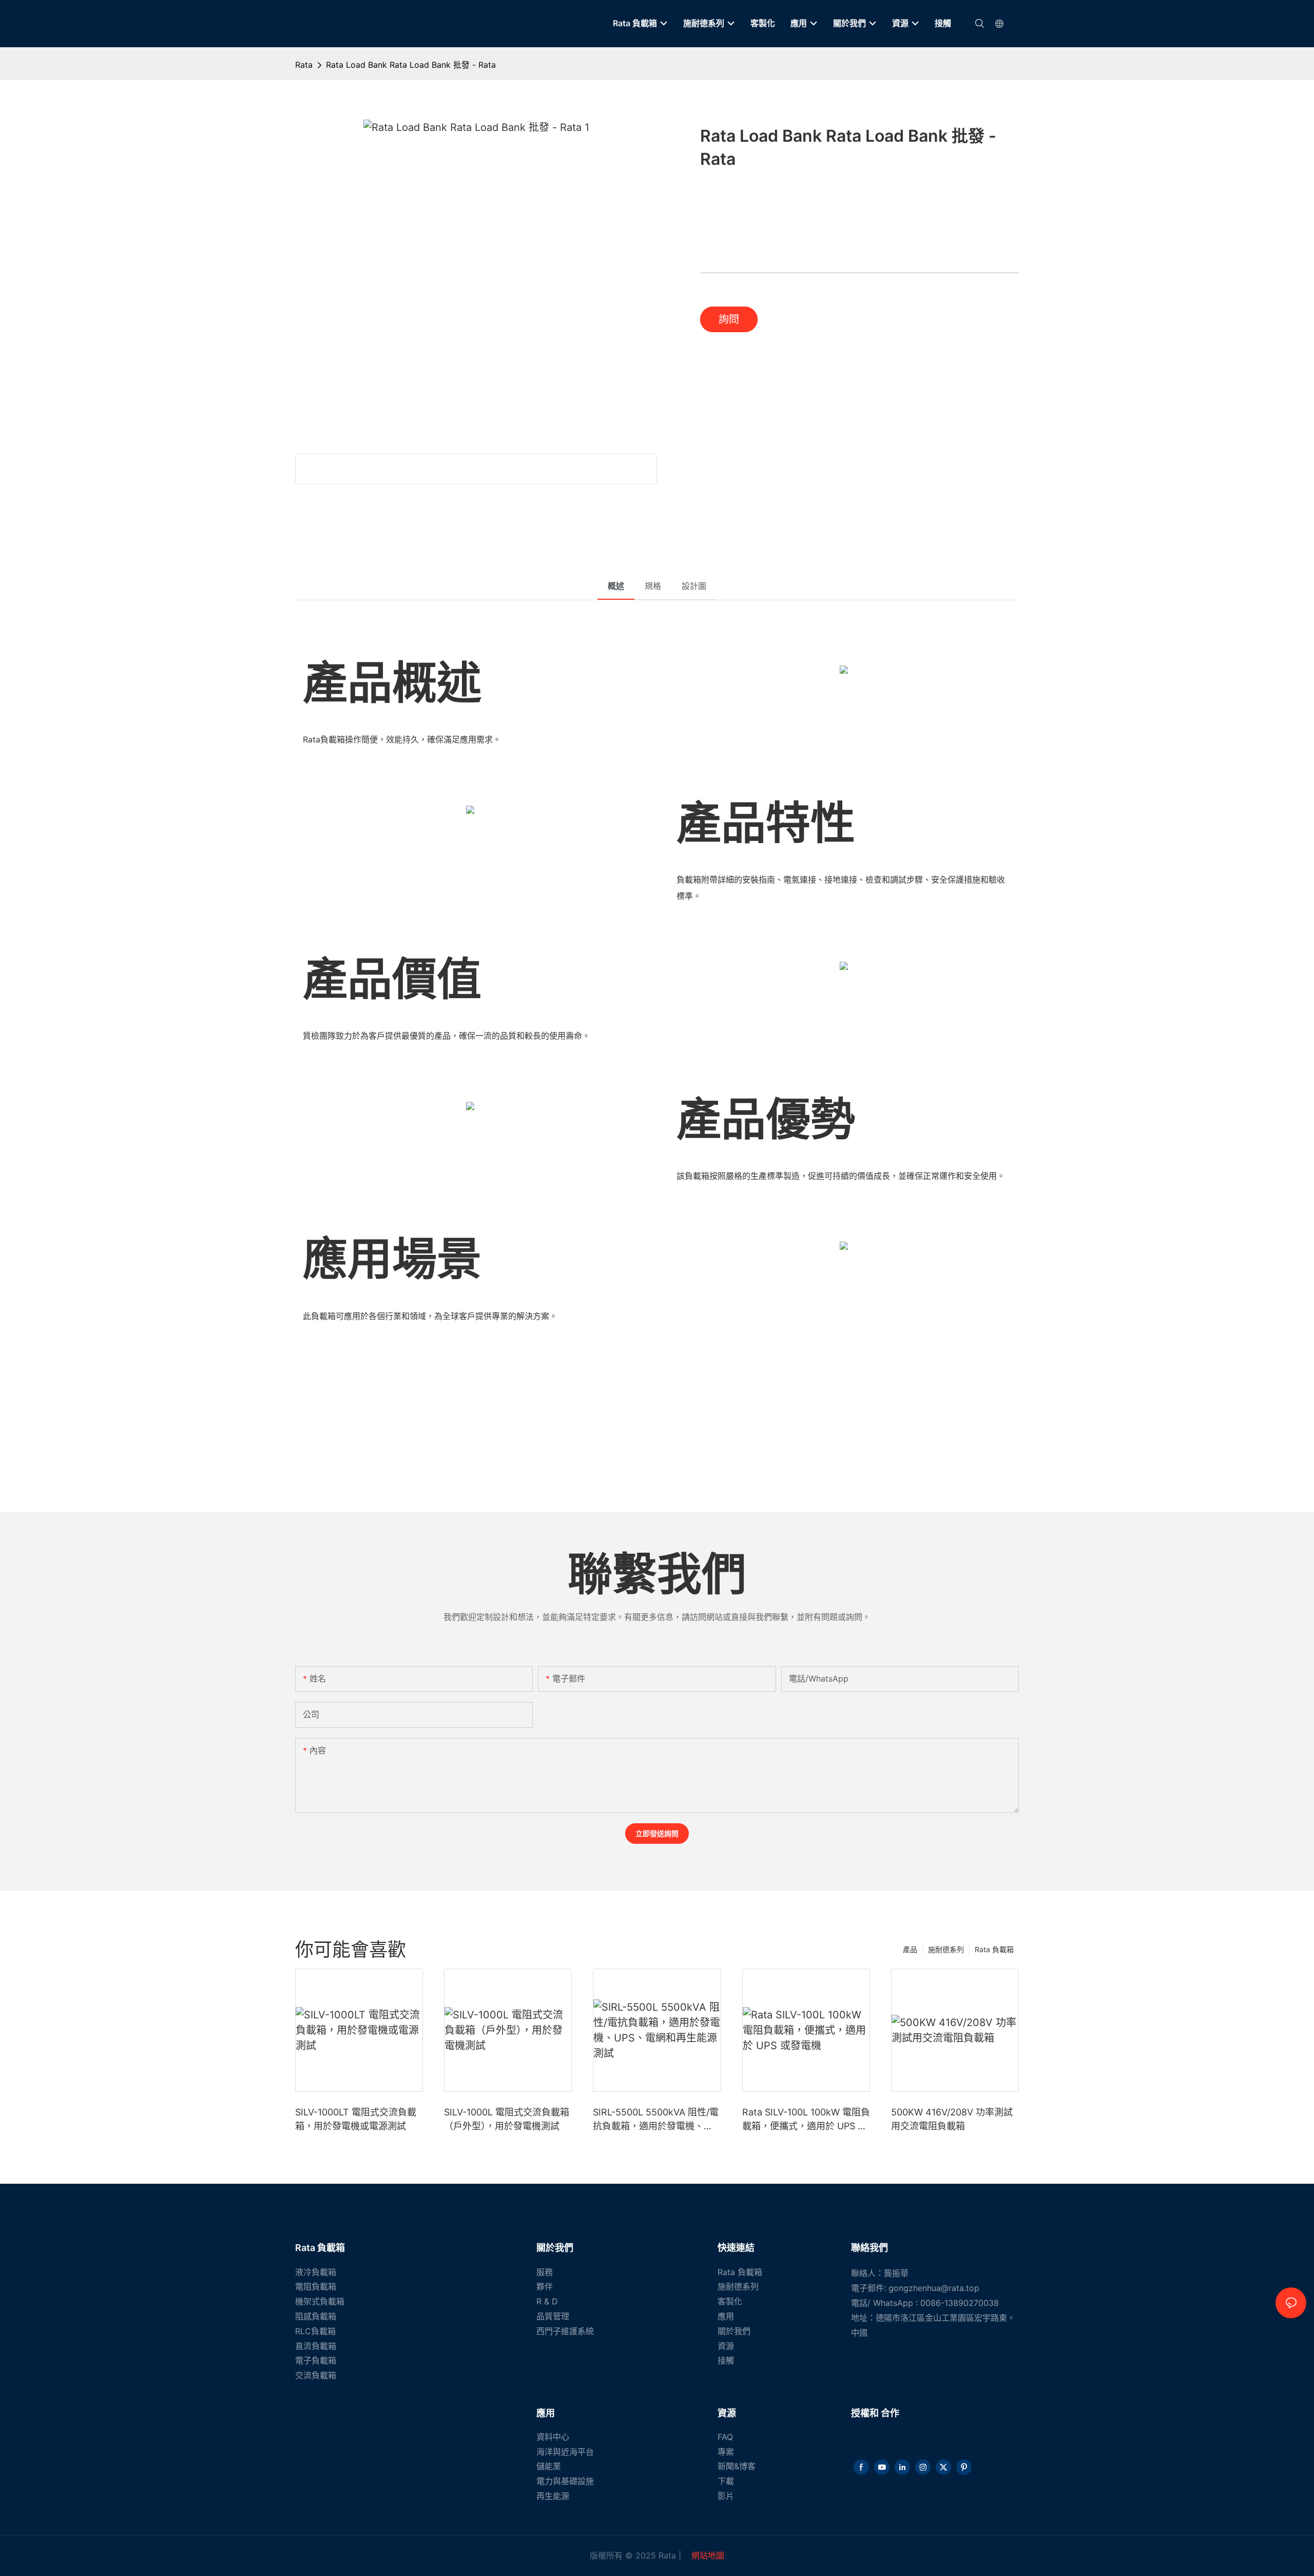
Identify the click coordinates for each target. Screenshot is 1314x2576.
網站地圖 (707, 2555)
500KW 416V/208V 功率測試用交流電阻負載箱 (952, 2119)
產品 (910, 1949)
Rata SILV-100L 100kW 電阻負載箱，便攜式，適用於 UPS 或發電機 (806, 2120)
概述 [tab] (616, 586)
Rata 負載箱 (994, 1949)
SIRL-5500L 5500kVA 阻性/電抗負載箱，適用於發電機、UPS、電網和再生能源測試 (656, 2120)
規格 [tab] (653, 586)
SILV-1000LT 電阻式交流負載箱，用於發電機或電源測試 (356, 2119)
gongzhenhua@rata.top (934, 2288)
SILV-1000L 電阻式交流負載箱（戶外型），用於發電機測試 (507, 2119)
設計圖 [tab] (694, 586)
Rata (304, 65)
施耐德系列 (946, 1949)
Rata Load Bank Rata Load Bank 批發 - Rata (411, 65)
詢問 (729, 319)
